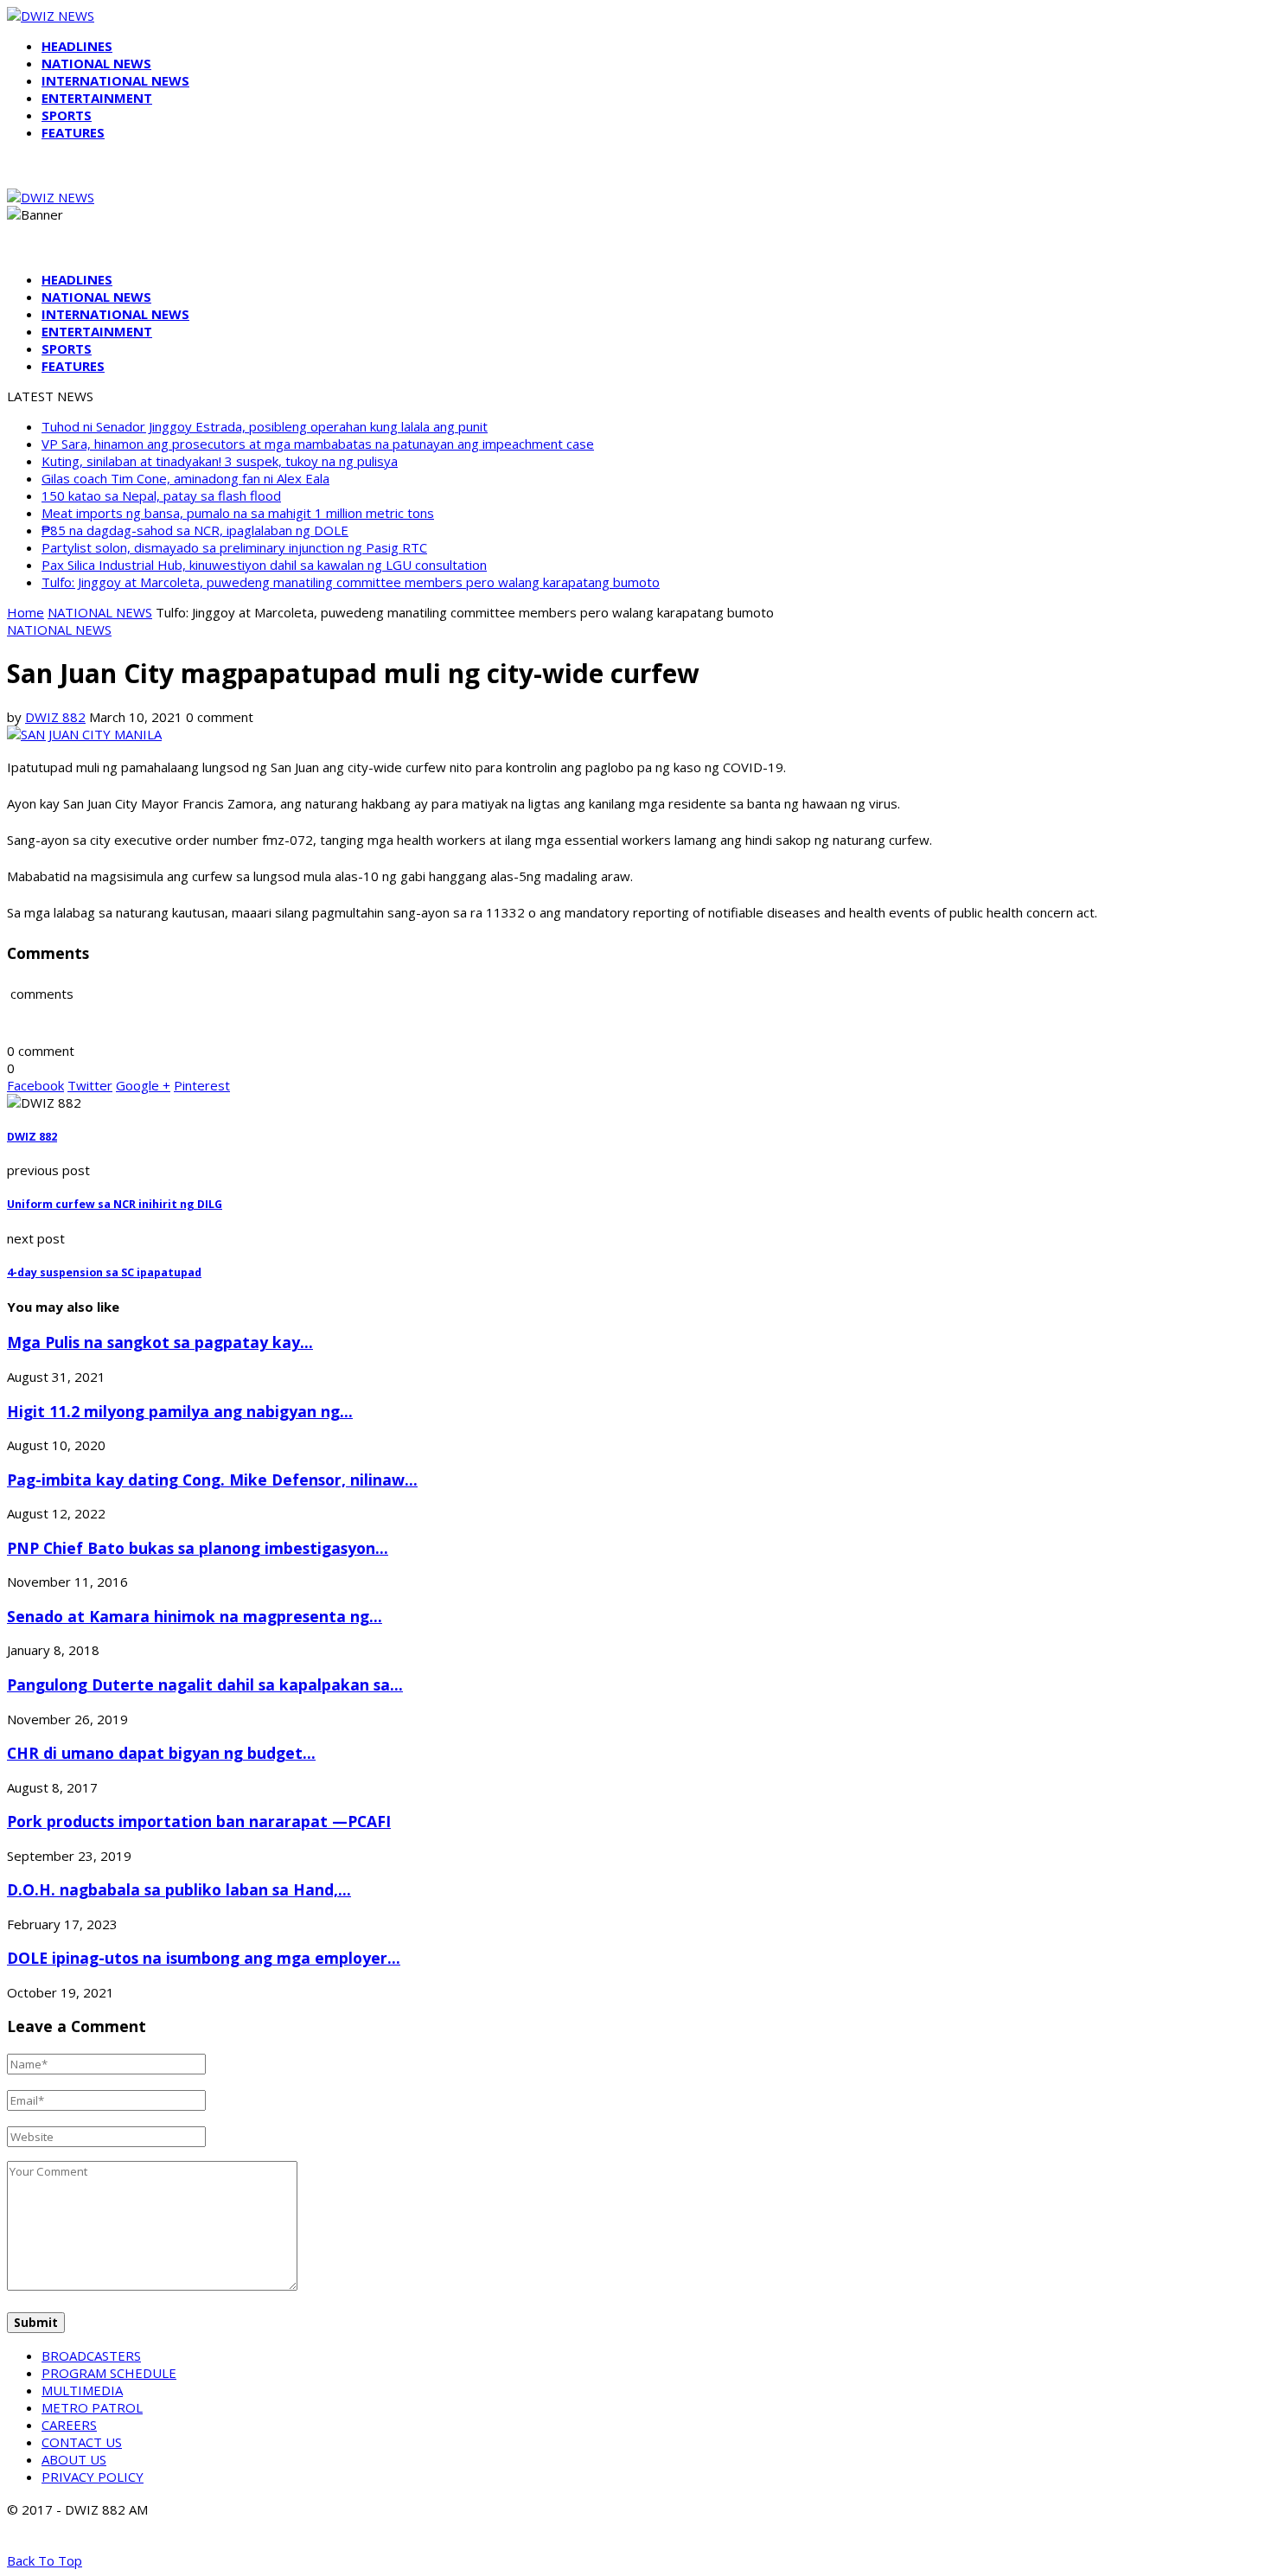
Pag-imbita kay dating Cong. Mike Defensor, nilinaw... (212, 1480)
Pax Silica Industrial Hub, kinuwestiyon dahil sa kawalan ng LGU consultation (264, 565)
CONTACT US (82, 2442)
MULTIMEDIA (82, 2390)
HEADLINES (77, 46)
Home (26, 612)
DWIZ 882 (55, 717)
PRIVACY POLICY (93, 2477)
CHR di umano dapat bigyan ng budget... (161, 1753)
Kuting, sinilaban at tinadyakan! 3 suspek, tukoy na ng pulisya (220, 461)
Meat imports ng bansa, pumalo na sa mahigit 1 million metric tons (238, 513)
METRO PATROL (92, 2407)
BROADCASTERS (91, 2355)
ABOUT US (74, 2459)
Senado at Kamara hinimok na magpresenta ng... (195, 1616)
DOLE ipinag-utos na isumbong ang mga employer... (204, 1958)
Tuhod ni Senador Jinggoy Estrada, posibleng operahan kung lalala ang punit (265, 426)
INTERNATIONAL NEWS (115, 80)
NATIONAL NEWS (96, 63)
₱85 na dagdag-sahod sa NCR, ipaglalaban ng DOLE (195, 530)
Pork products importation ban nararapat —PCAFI (199, 1821)
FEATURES (73, 132)
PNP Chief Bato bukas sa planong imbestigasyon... (198, 1548)
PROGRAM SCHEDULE (109, 2373)
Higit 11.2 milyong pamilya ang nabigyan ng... (180, 1411)
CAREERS (69, 2425)
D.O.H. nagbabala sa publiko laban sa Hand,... (179, 1889)
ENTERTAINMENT (97, 98)
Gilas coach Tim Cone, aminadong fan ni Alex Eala (185, 478)
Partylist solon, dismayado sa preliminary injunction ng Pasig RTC (234, 547)
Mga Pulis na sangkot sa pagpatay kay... (160, 1342)
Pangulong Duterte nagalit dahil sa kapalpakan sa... (205, 1684)
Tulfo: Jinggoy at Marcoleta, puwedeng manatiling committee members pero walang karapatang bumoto (351, 582)
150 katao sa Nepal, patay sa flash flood (161, 495)
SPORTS (67, 115)
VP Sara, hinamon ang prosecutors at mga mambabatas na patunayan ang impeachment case (318, 444)
